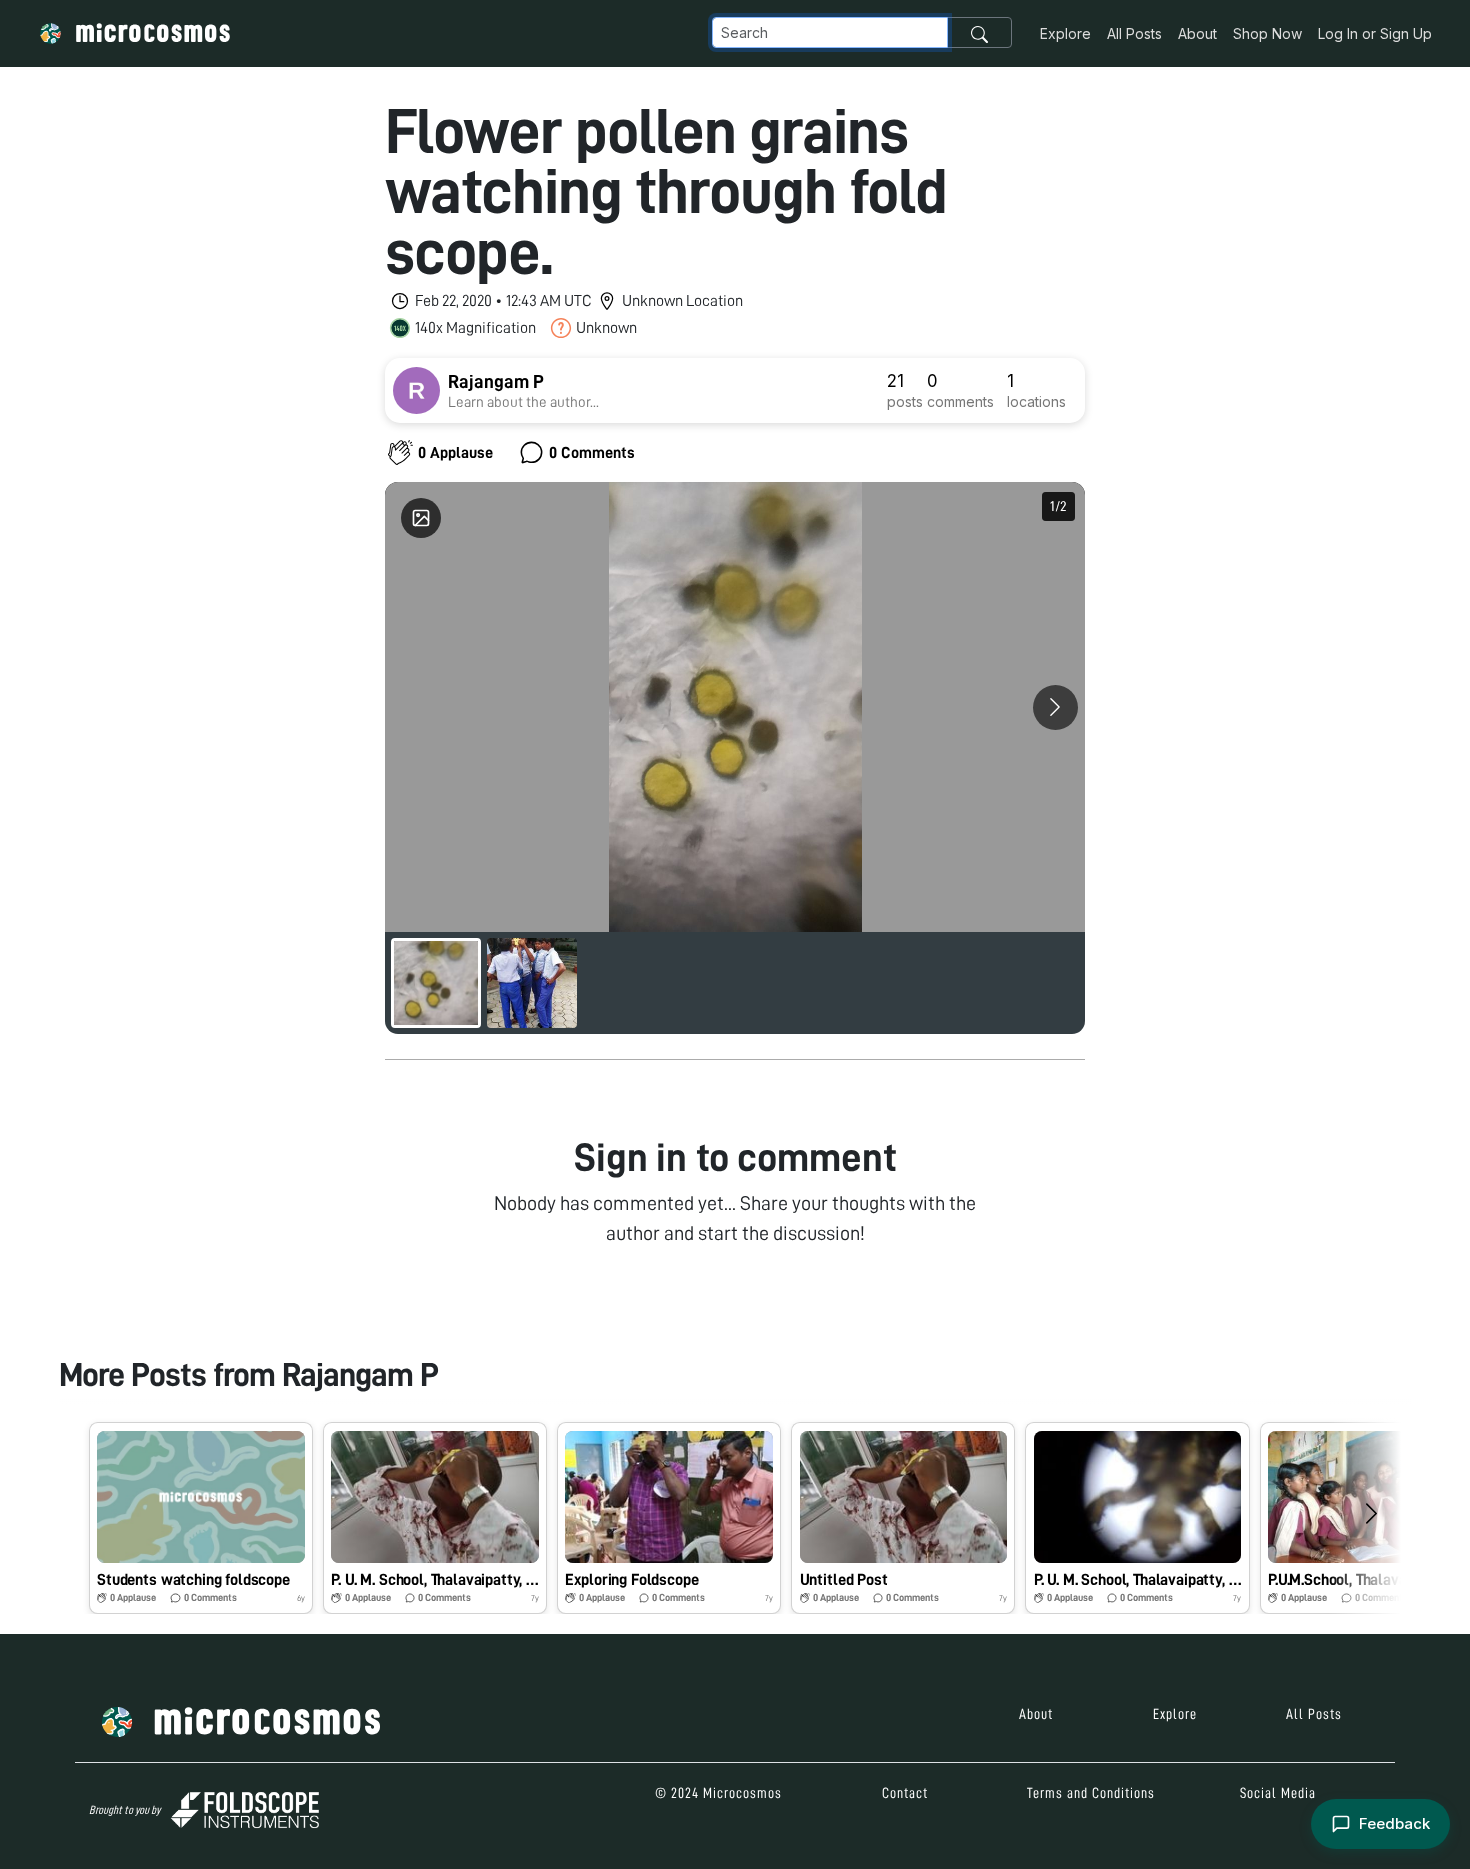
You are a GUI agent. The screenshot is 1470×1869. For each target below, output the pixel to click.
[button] (201, 1518)
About (1197, 33)
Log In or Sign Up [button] (1375, 33)
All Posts (1134, 33)
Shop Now (1267, 33)
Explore (1065, 33)
